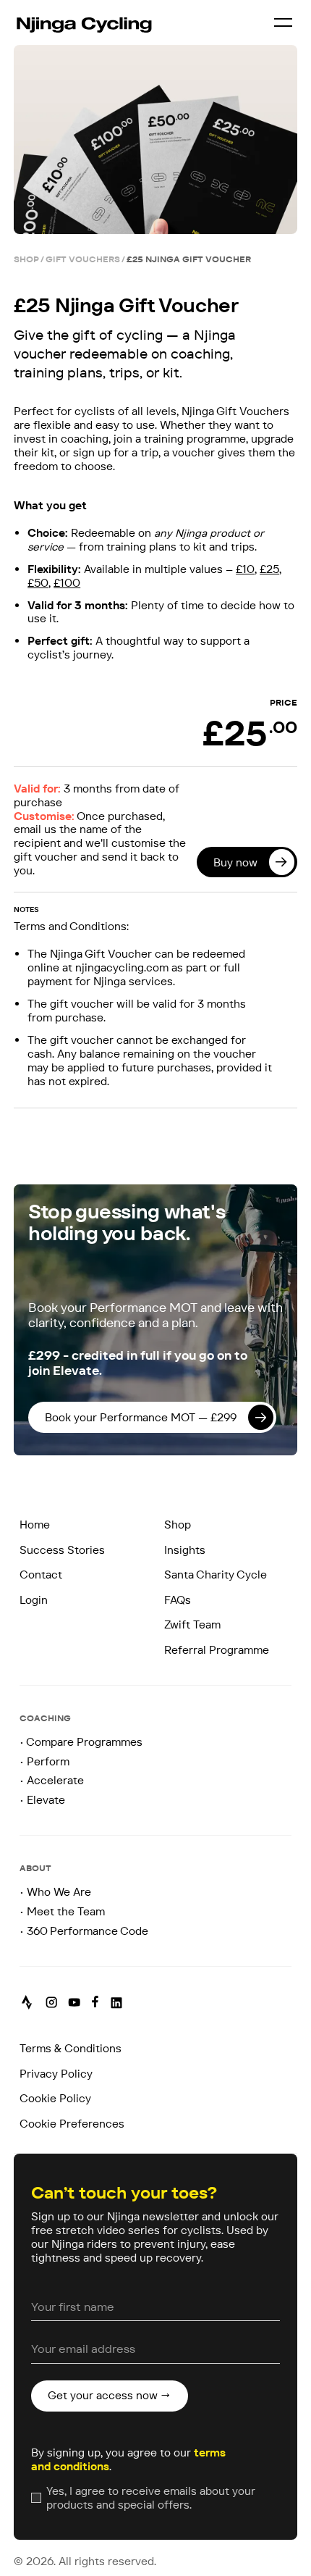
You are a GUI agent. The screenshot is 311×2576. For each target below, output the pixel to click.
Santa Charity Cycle (216, 1575)
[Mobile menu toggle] (283, 22)
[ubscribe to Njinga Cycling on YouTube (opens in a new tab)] (74, 2004)
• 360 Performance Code (84, 1931)
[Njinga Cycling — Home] (84, 22)
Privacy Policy (56, 2074)
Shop (178, 1525)
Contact (41, 1575)
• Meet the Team (62, 1911)
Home (35, 1525)
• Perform (44, 1761)
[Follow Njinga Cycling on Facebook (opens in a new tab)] (95, 2003)
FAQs (178, 1600)
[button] (152, 1417)
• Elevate (42, 1800)
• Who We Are (55, 1892)
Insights (185, 1550)
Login (34, 1600)
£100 (67, 583)
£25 (269, 569)
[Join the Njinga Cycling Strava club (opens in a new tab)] (27, 2004)
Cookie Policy (55, 2098)
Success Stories (62, 1550)
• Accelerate (52, 1780)
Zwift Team (192, 1624)
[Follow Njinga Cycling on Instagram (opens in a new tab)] (51, 2003)
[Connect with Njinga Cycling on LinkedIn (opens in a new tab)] (116, 2004)
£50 (38, 583)
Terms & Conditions (71, 2048)
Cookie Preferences (72, 2124)
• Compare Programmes (81, 1742)
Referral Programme (217, 1650)
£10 (245, 569)
